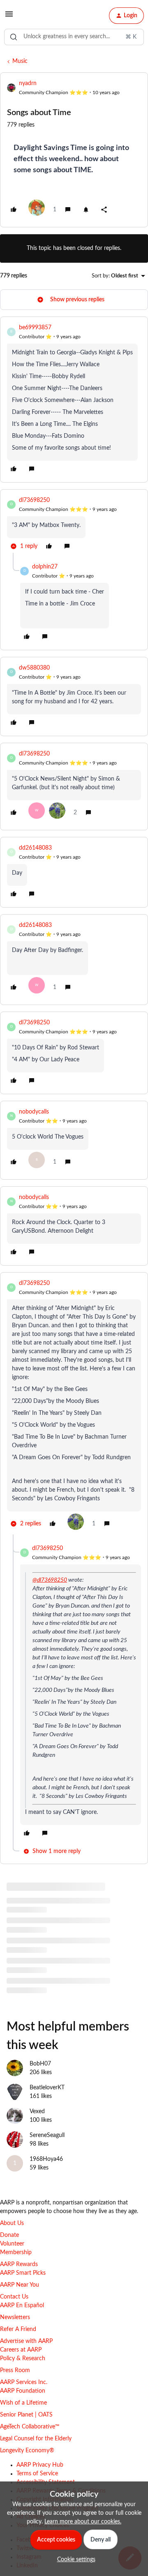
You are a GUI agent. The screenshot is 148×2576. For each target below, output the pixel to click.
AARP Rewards (19, 2264)
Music (20, 61)
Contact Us (14, 2297)
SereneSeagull (47, 2135)
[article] (74, 400)
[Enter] (14, 37)
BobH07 (40, 2064)
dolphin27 (45, 567)
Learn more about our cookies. (83, 2522)
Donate (9, 2235)
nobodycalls (34, 1112)
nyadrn (28, 83)
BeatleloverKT (47, 2088)
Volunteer (12, 2244)
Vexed (37, 2112)
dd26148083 (35, 848)
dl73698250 (34, 500)
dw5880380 (34, 668)
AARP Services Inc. (24, 2382)
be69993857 (35, 328)
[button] (9, 17)
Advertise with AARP (26, 2341)
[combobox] (74, 37)
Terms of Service (37, 2474)
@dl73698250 (50, 1580)
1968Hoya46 (46, 2159)
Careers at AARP (21, 2350)
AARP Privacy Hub (40, 2465)
